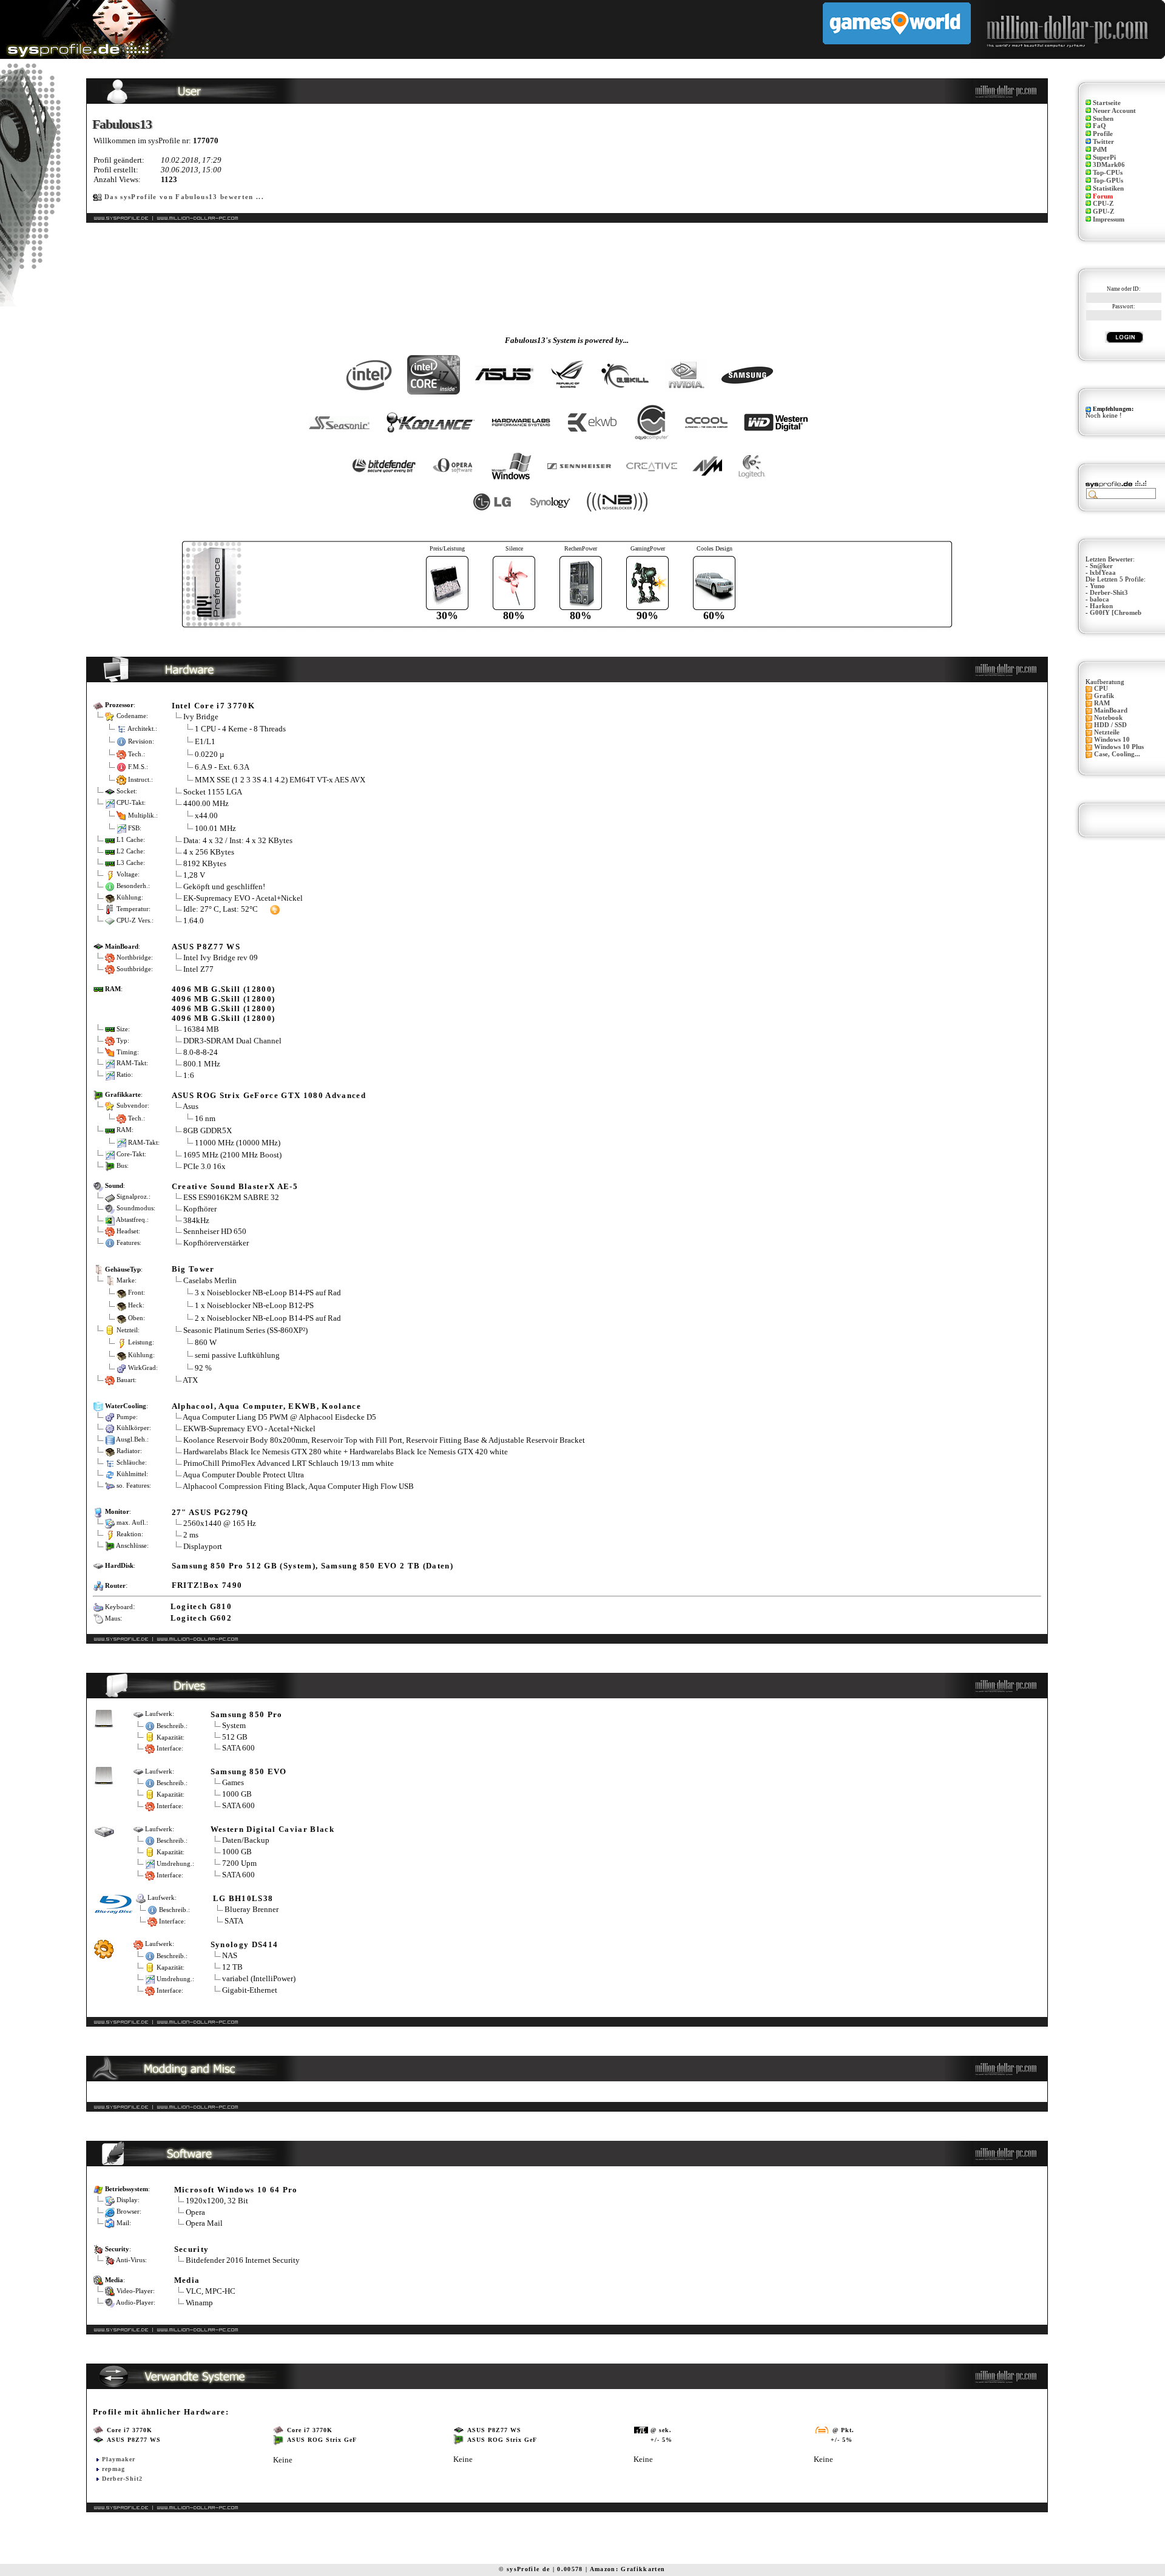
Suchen (1103, 119)
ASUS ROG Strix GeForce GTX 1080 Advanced (269, 1095)
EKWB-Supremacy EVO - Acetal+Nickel (249, 1429)
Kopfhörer (200, 1209)
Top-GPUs (1108, 181)
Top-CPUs (1108, 173)
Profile (1103, 134)
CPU (1101, 689)
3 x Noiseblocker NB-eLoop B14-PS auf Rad (268, 1293)
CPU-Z (1103, 204)
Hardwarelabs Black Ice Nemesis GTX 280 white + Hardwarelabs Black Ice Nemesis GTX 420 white (346, 1452)
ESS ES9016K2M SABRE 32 (231, 1197)
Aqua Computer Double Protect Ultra (243, 1475)
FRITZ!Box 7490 (207, 1585)
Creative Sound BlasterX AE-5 (235, 1186)
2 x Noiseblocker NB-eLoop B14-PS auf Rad (268, 1318)
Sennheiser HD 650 (215, 1231)
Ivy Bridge (201, 717)
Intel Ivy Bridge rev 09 (221, 958)
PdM (1100, 150)
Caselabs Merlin (210, 1280)
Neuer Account (1114, 111)
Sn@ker (1101, 566)
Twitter (1103, 142)
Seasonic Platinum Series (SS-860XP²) (245, 1330)
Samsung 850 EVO (249, 1771)
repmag (113, 2469)
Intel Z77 (198, 969)
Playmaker (119, 2459)
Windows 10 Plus (1119, 747)
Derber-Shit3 (1109, 593)
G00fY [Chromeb (1116, 613)
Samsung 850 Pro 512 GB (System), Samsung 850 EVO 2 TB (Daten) (312, 1566)
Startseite (1107, 103)
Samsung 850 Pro (247, 1714)
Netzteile (1107, 732)
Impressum (1109, 219)
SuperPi (1104, 158)
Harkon (1101, 606)
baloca (1099, 599)
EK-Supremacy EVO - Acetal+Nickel (243, 898)
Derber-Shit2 (122, 2479)
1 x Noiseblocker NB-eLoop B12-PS (254, 1305)
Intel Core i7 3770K (213, 706)
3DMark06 (1109, 165)
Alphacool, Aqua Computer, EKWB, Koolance (266, 1406)
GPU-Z (1103, 212)
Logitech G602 (201, 1618)
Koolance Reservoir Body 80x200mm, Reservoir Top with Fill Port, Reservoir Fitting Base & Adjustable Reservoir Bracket (384, 1440)
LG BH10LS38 (243, 1898)
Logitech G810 (201, 1606)
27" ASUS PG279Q (210, 1512)
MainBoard (1111, 710)
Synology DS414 (245, 1944)
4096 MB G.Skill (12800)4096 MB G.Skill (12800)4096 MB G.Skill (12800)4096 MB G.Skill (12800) (224, 1004)
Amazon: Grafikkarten (628, 2569)
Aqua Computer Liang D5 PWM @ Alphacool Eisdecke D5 (279, 1417)
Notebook (1108, 718)
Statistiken (1108, 188)
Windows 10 (1112, 740)
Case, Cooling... (1117, 754)
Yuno (1097, 586)
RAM (1102, 703)
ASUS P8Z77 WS (206, 947)
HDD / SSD (1110, 725)
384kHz (196, 1220)
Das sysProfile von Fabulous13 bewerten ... (184, 197)
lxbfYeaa (1103, 573)
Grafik (1104, 696)
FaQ (1099, 126)
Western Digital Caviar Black (272, 1829)
